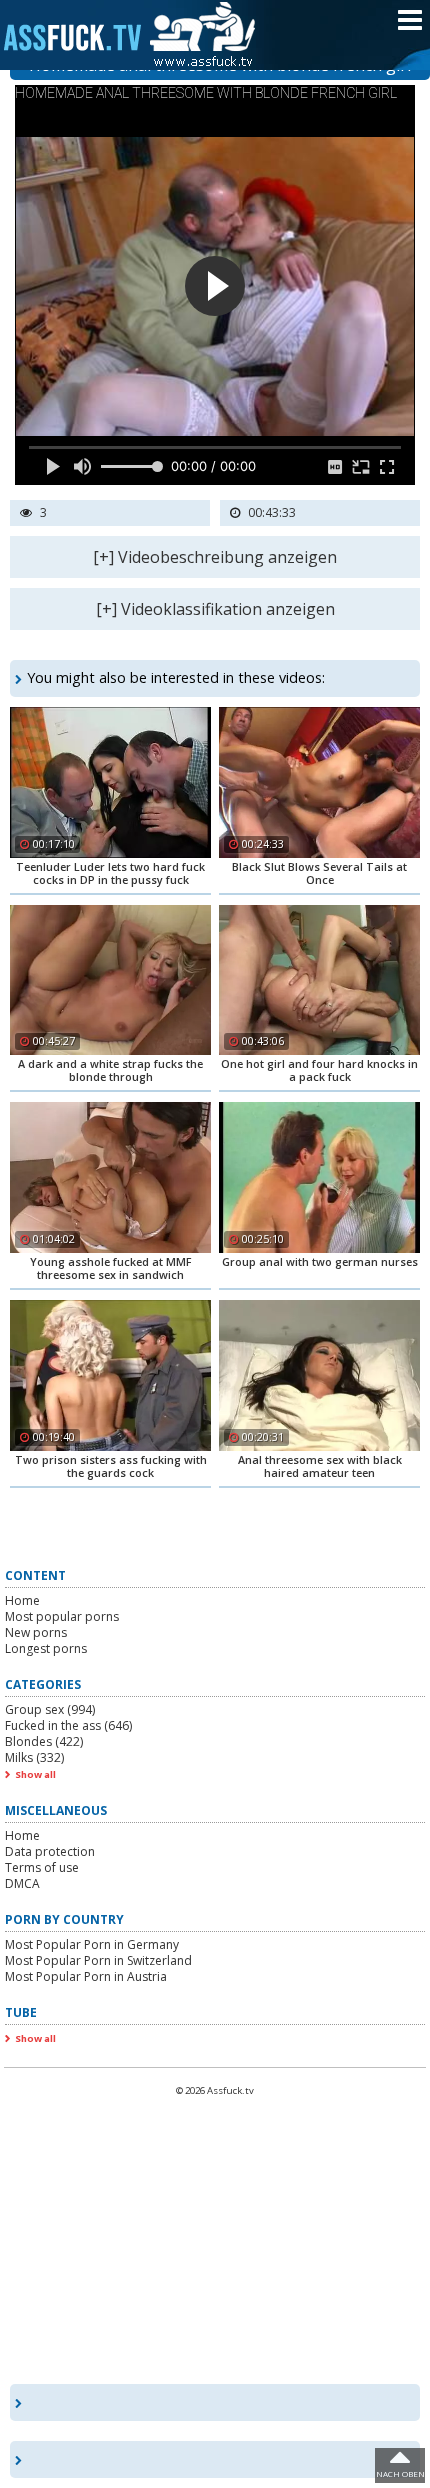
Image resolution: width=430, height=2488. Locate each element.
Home (22, 1600)
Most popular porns (62, 1616)
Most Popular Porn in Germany (92, 1944)
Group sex (50, 1709)
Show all (35, 1774)
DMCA (22, 1883)
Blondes (44, 1741)
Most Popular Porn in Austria (86, 1976)
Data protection (50, 1851)
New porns (36, 1632)
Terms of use (42, 1867)
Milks (34, 1757)
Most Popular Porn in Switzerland (98, 1960)
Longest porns (46, 1648)
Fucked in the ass (68, 1725)
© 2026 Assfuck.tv (215, 2090)
